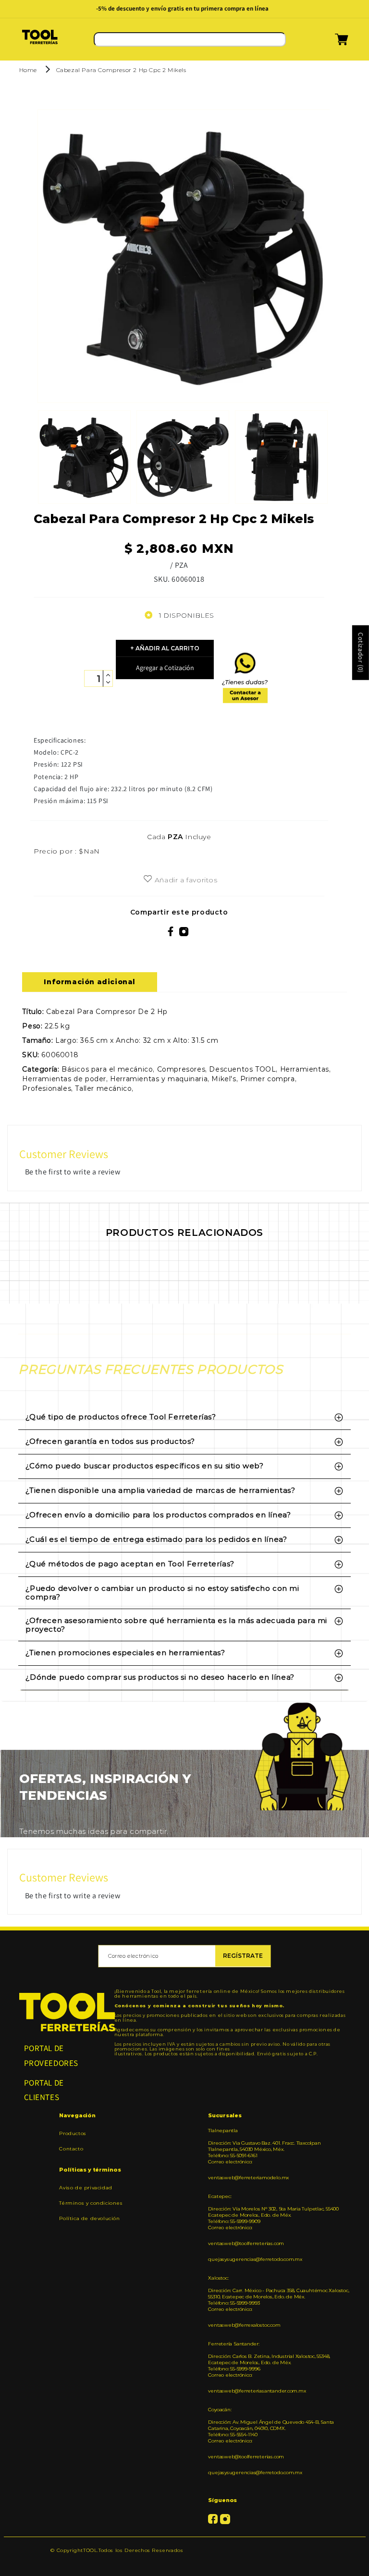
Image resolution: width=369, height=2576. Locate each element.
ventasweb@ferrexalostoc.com (244, 2325)
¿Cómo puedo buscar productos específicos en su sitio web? (144, 1466)
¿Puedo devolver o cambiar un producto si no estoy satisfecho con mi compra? (162, 1593)
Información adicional (90, 982)
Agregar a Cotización (165, 668)
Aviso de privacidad (86, 2188)
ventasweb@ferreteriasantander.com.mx (257, 2391)
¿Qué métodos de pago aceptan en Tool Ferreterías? (130, 1564)
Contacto (71, 2149)
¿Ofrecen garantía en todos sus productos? (110, 1441)
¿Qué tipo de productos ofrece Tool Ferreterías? (121, 1417)
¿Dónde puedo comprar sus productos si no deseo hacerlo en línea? (160, 1677)
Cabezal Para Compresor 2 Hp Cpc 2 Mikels (121, 70)
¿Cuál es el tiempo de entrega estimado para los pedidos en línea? (156, 1539)
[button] (330, 43)
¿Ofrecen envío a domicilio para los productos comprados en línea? (158, 1515)
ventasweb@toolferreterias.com (246, 2243)
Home (28, 70)
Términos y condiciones (91, 2203)
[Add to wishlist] (148, 879)
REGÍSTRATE (243, 1956)
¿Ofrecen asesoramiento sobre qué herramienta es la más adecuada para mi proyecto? (176, 1625)
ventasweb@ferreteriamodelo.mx (248, 2178)
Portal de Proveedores (51, 2056)
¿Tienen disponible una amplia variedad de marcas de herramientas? (160, 1490)
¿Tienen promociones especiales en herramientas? (125, 1653)
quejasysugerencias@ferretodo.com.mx (255, 2259)
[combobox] (190, 39)
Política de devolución (89, 2218)
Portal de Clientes (44, 2090)
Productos (73, 2134)
